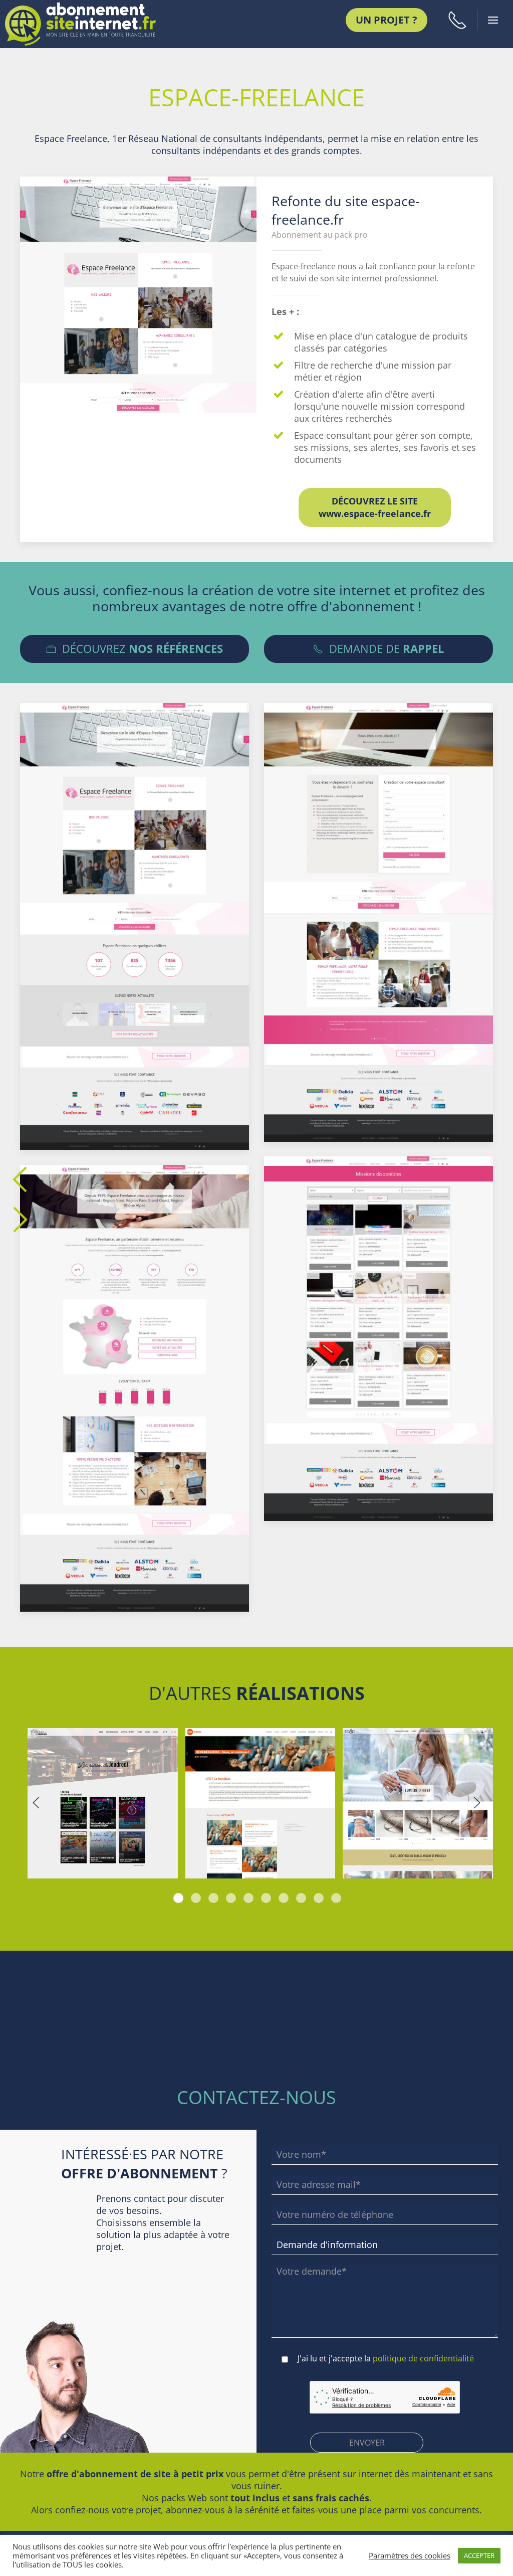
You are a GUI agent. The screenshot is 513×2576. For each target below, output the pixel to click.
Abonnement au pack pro (320, 235)
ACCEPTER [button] (479, 2555)
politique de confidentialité (423, 2358)
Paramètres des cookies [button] (410, 2555)
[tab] (178, 1898)
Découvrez (140, 649)
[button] (457, 20)
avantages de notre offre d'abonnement (288, 606)
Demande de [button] (383, 649)
